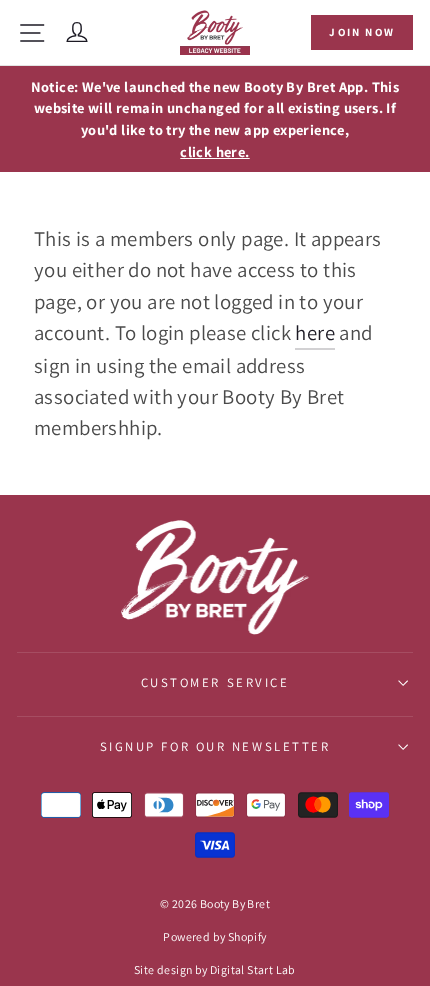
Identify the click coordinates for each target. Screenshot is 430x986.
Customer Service (215, 682)
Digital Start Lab (253, 969)
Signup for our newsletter (215, 746)
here (315, 332)
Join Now (362, 32)
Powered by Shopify (214, 936)
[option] (215, 119)
